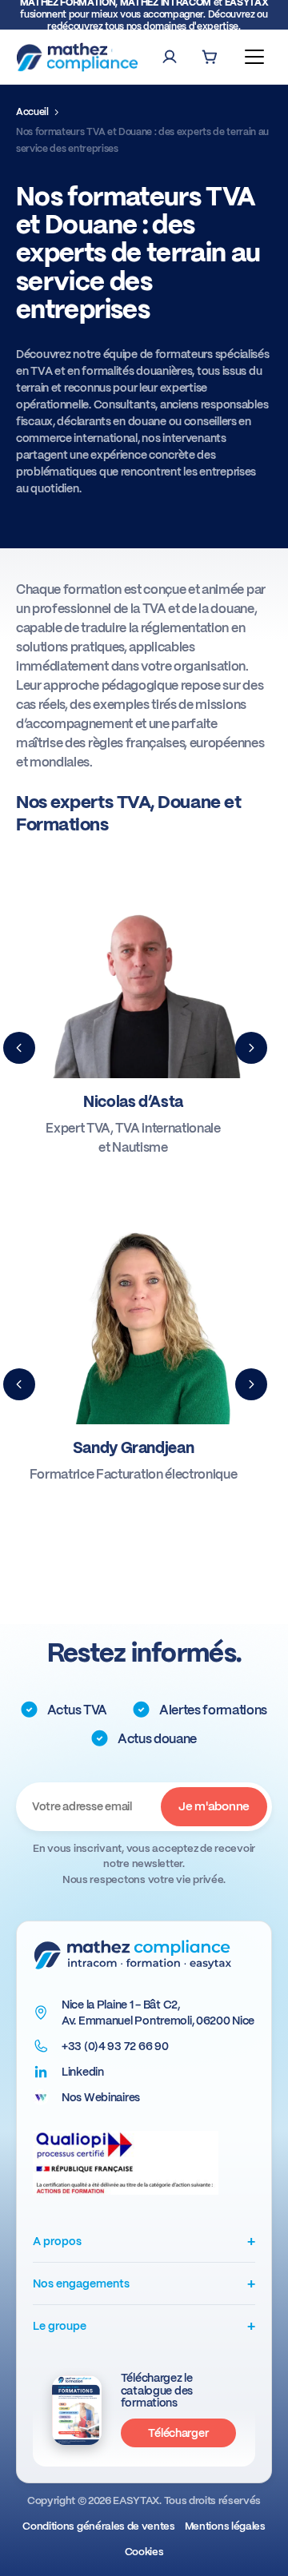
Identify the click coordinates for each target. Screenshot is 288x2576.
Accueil (32, 112)
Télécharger (178, 2433)
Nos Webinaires (101, 2097)
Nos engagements (144, 2283)
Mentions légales (225, 2526)
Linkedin (83, 2072)
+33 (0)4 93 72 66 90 (115, 2046)
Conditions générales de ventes (98, 2526)
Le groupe (144, 2325)
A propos (144, 2241)
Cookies (144, 2552)
